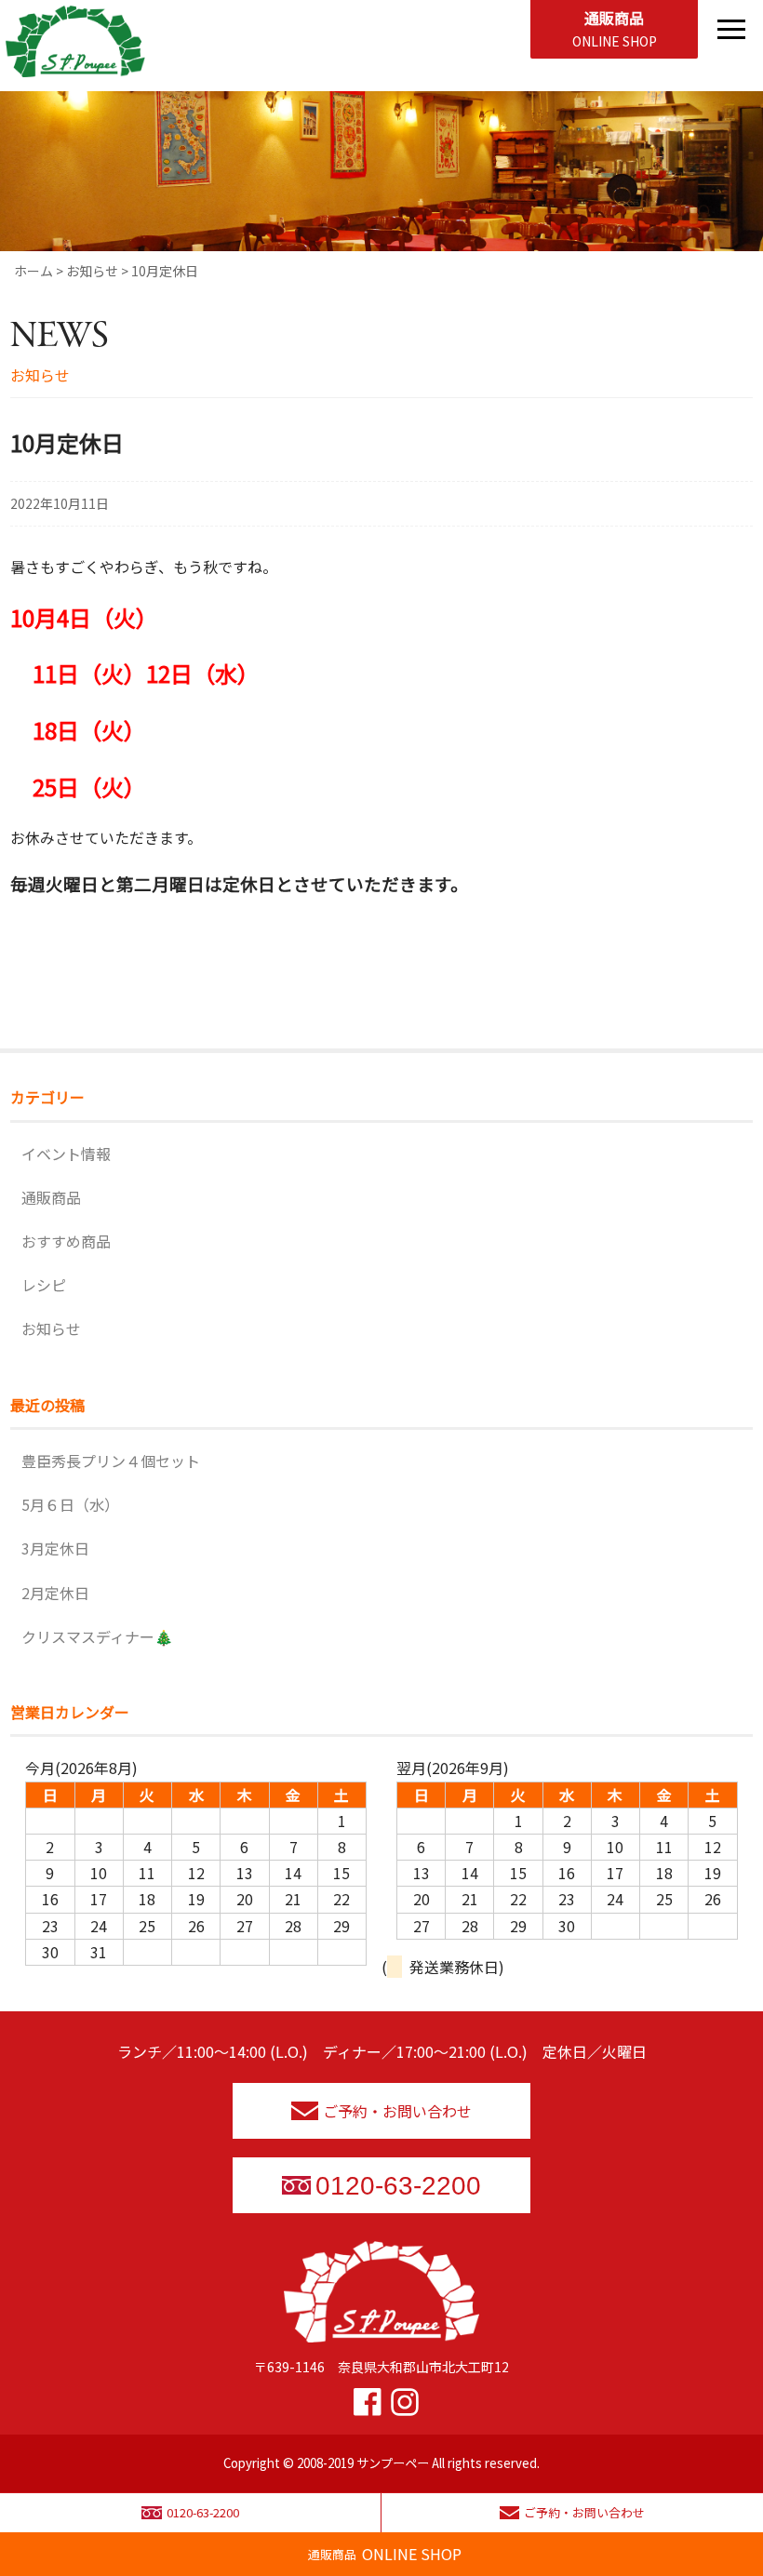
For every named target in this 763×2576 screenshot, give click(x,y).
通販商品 (615, 28)
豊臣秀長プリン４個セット (111, 1461)
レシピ (44, 1285)
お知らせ (51, 1328)
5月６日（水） (70, 1504)
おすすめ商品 (66, 1241)
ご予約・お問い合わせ (397, 2111)
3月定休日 (55, 1548)
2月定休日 (55, 1593)
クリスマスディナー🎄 (97, 1636)
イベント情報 (66, 1154)
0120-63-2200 (398, 2186)
